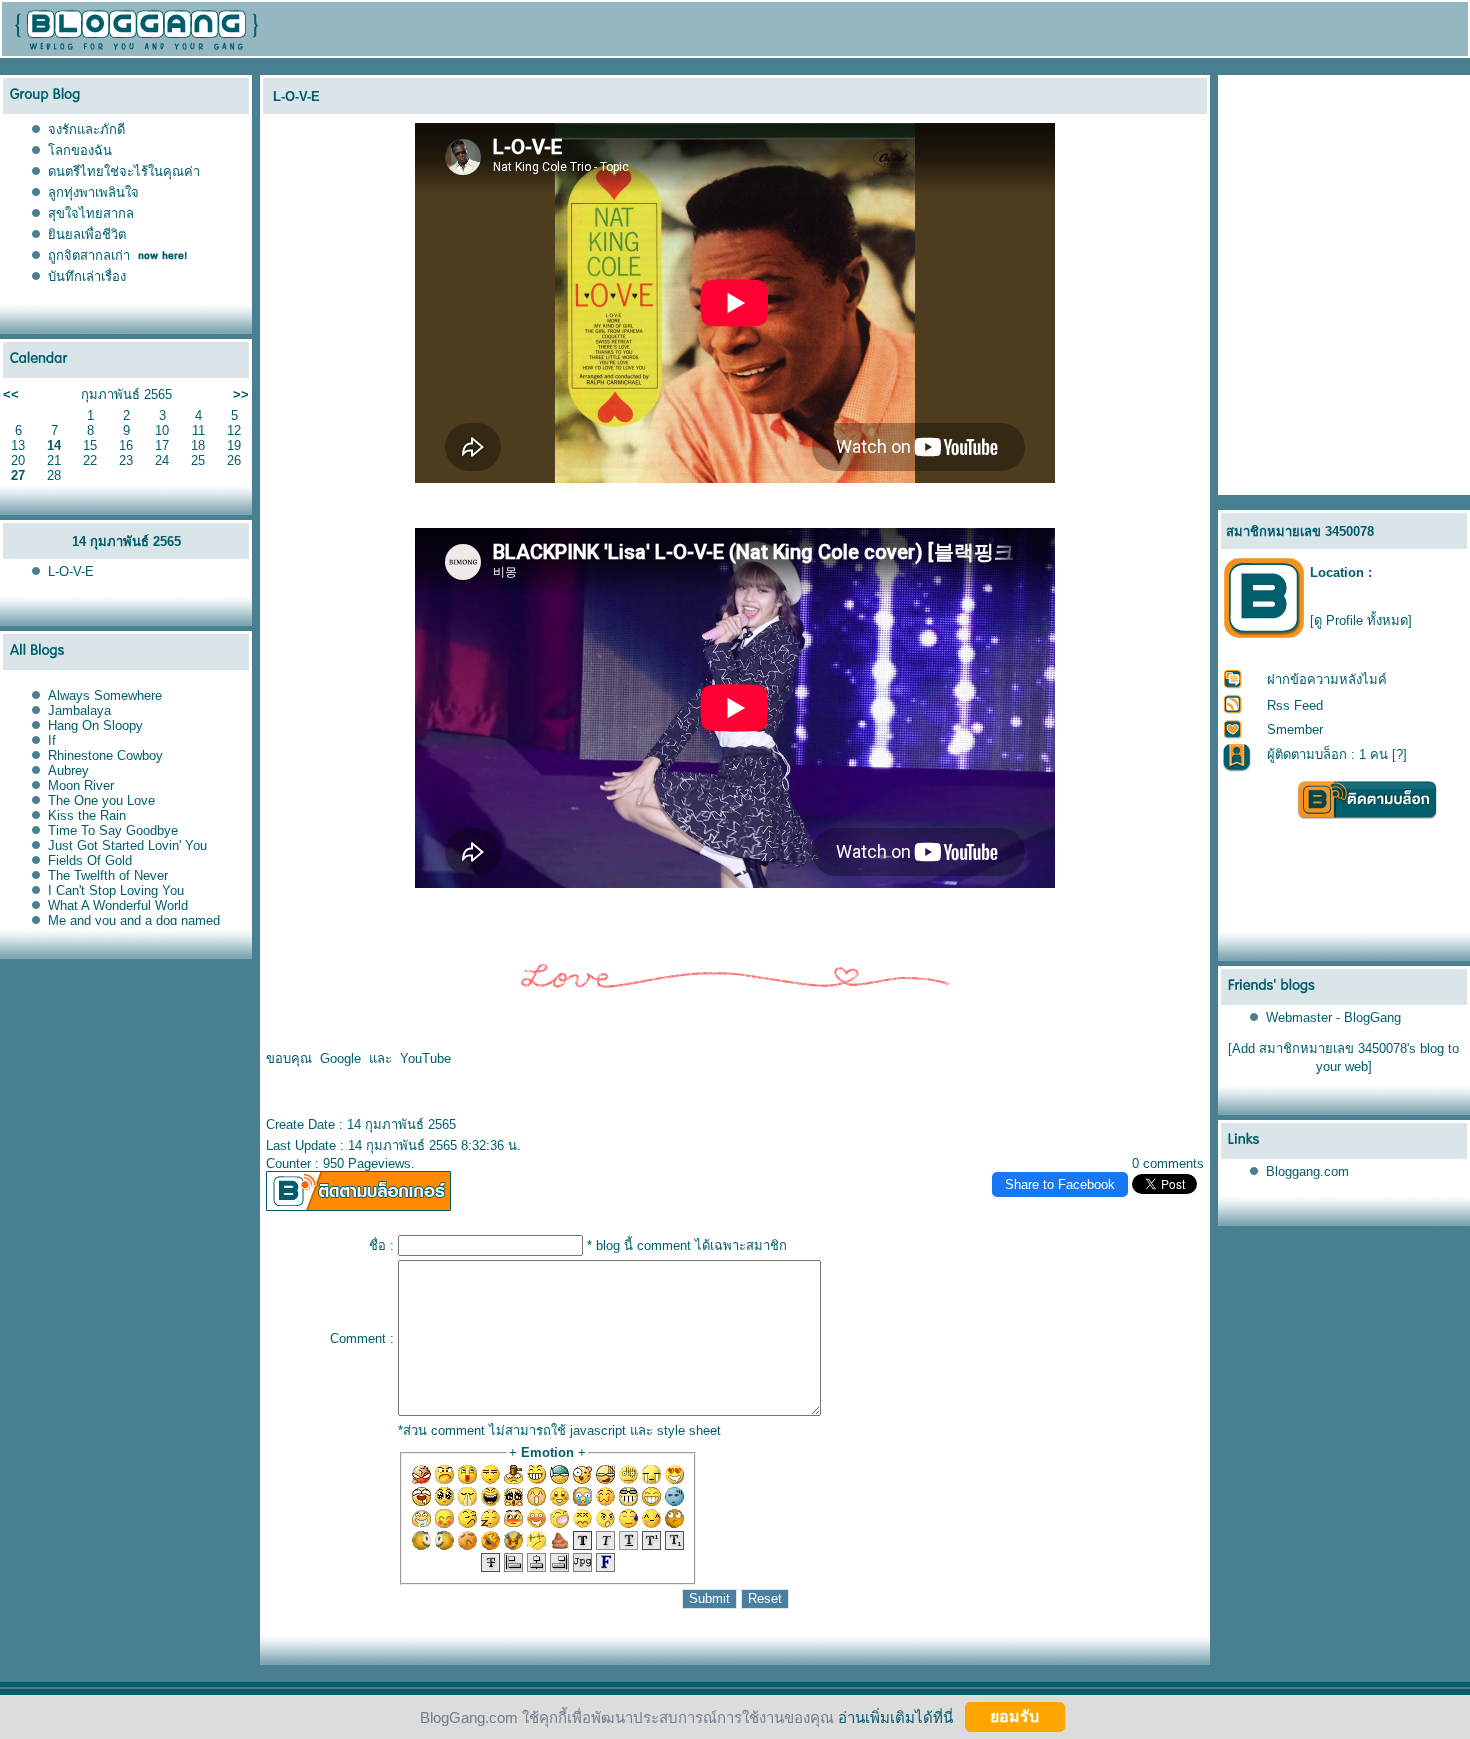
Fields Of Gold (90, 860)
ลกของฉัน (80, 150)
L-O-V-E (71, 571)
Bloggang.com (1307, 1171)
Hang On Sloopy (95, 725)
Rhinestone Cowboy (105, 755)
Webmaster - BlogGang (1333, 1017)
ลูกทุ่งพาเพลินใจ (93, 192)
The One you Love (101, 800)
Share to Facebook (1060, 1184)
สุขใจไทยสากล (91, 213)
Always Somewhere (105, 695)
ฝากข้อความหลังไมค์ (1327, 679)
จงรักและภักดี (86, 129)
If (52, 740)
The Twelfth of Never (108, 875)
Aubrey (68, 770)
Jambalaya (79, 710)
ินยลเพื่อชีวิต (87, 234)
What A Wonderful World (118, 905)
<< (11, 394)
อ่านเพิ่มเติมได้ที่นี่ (895, 1716)
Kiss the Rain (87, 815)
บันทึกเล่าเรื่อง (87, 276)
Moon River (81, 785)
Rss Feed (1295, 705)
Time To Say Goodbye (113, 830)
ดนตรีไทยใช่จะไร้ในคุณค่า (124, 171)
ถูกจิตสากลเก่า (89, 255)
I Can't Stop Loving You (116, 890)
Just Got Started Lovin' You (127, 845)
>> (241, 394)
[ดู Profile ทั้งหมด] (1361, 620)
